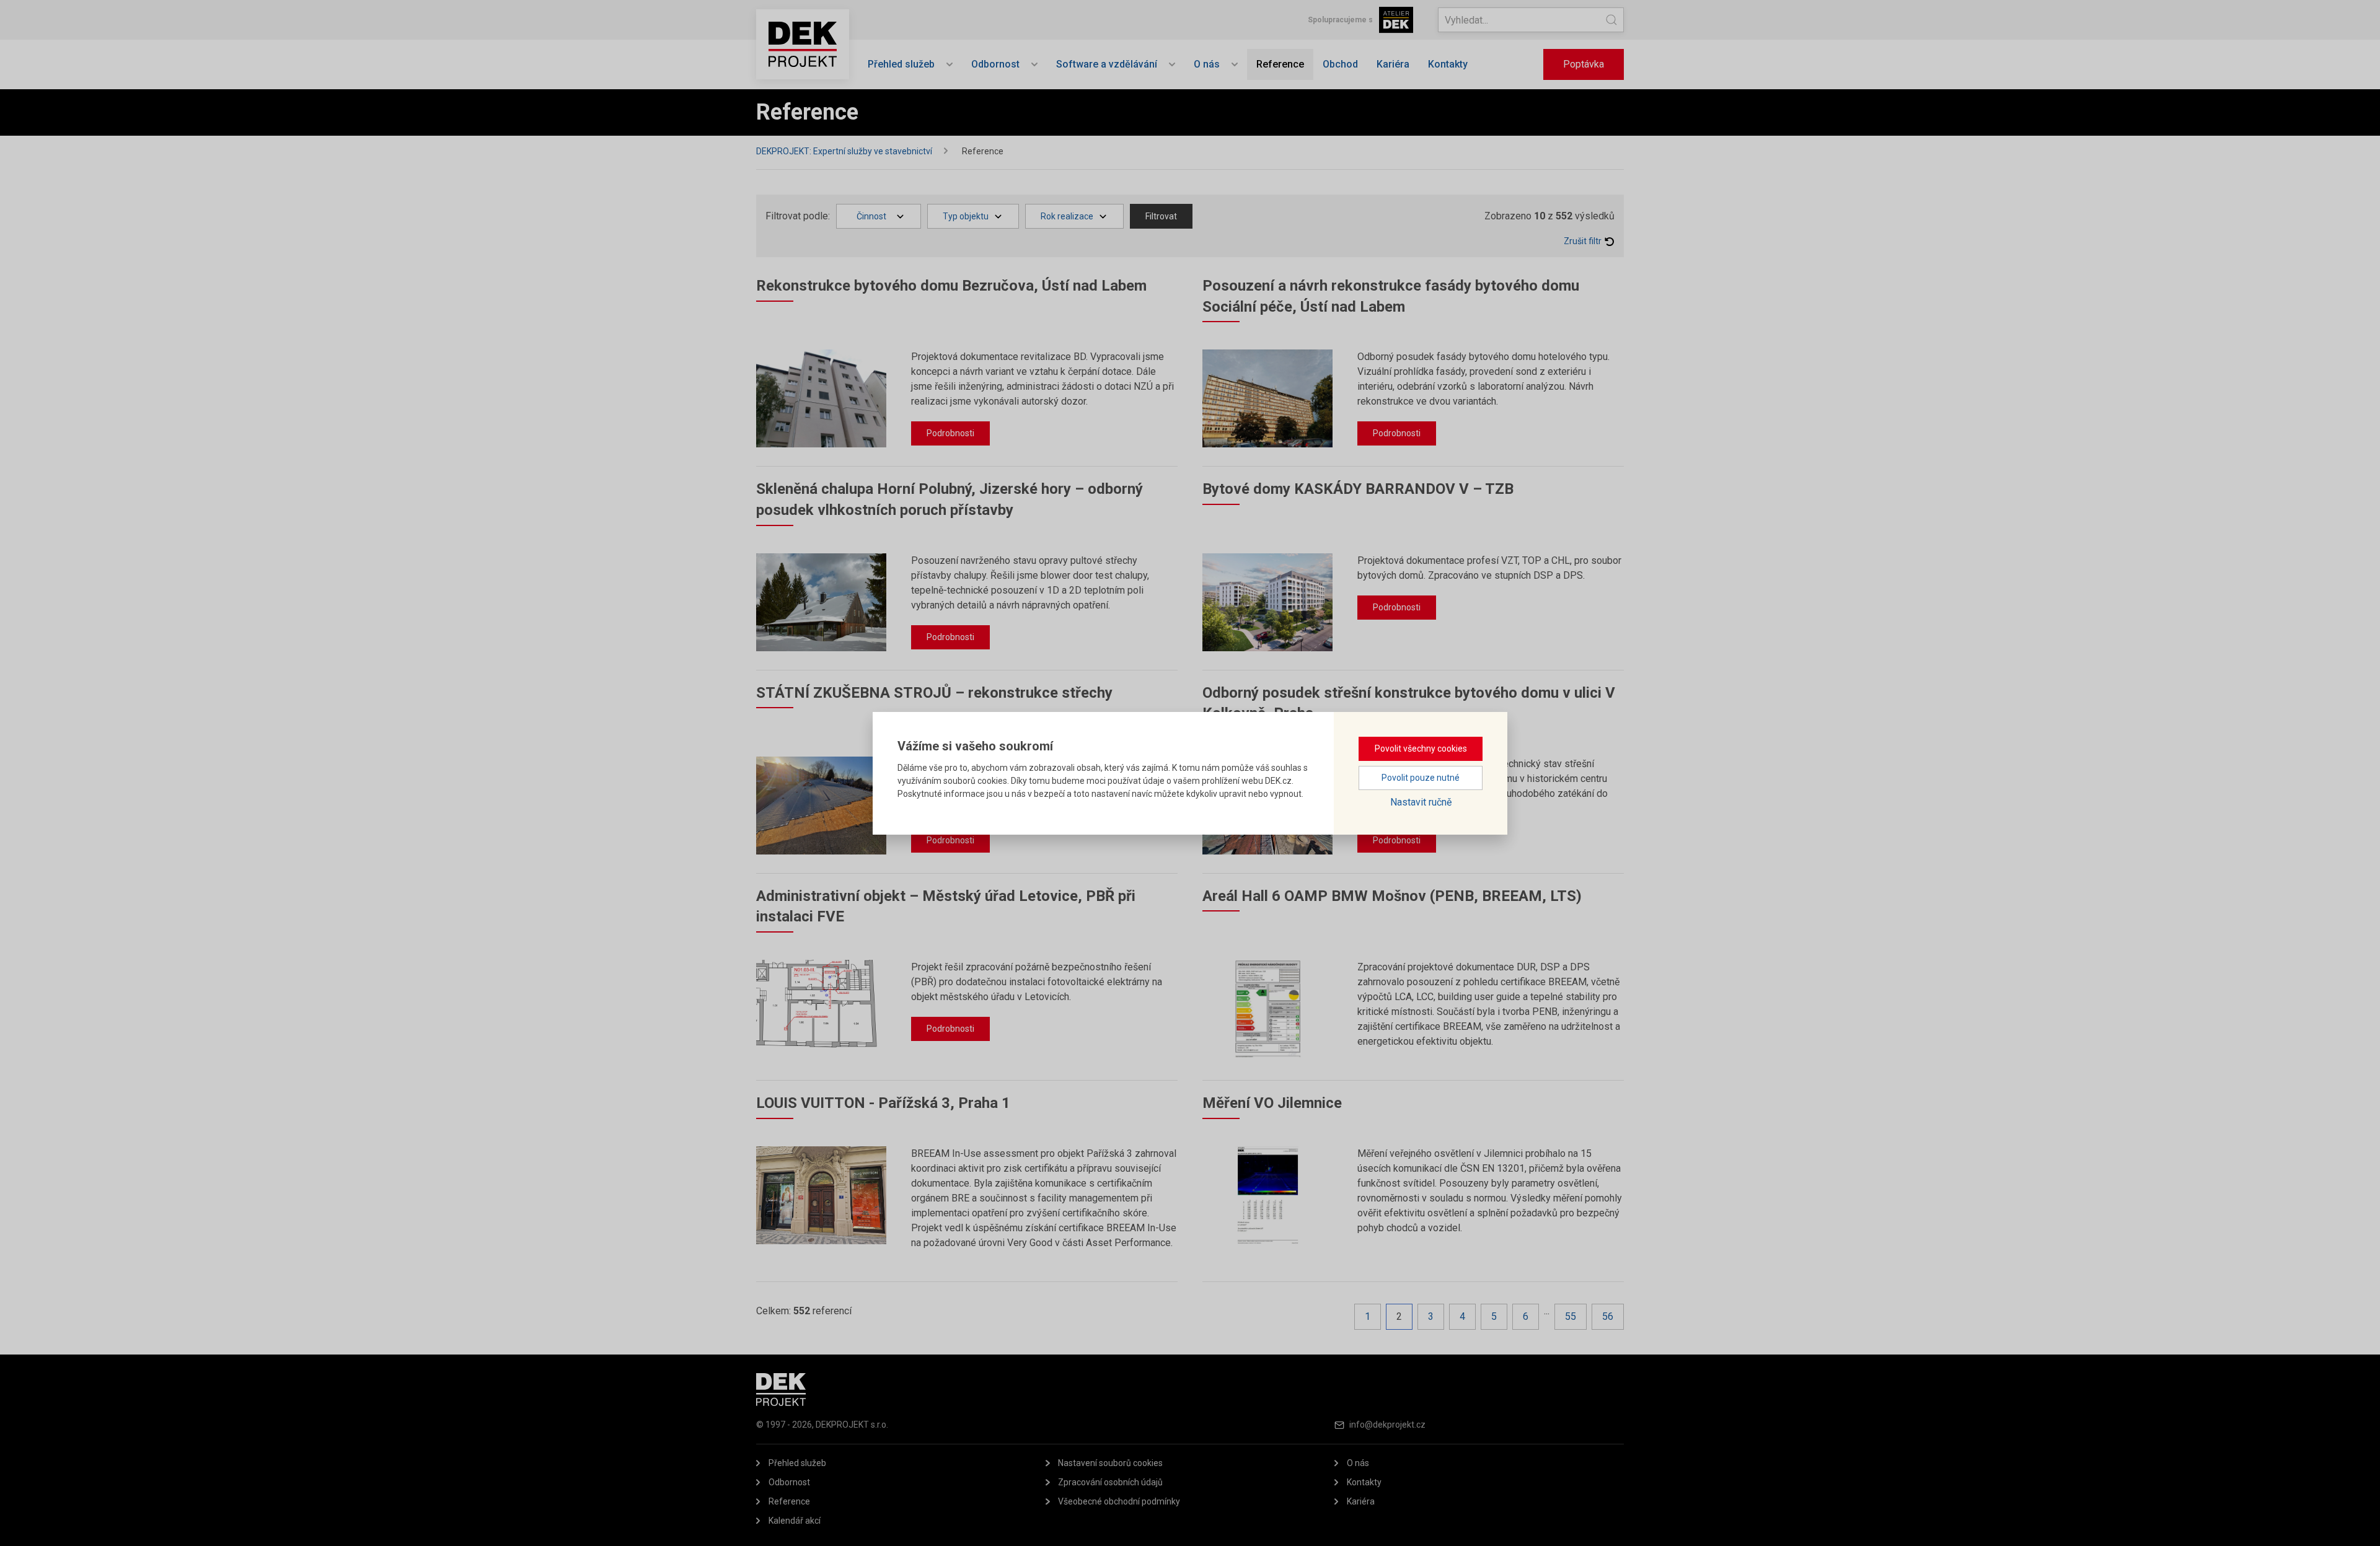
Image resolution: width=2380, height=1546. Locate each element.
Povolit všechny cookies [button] (1421, 749)
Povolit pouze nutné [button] (1421, 778)
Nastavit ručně (1421, 802)
